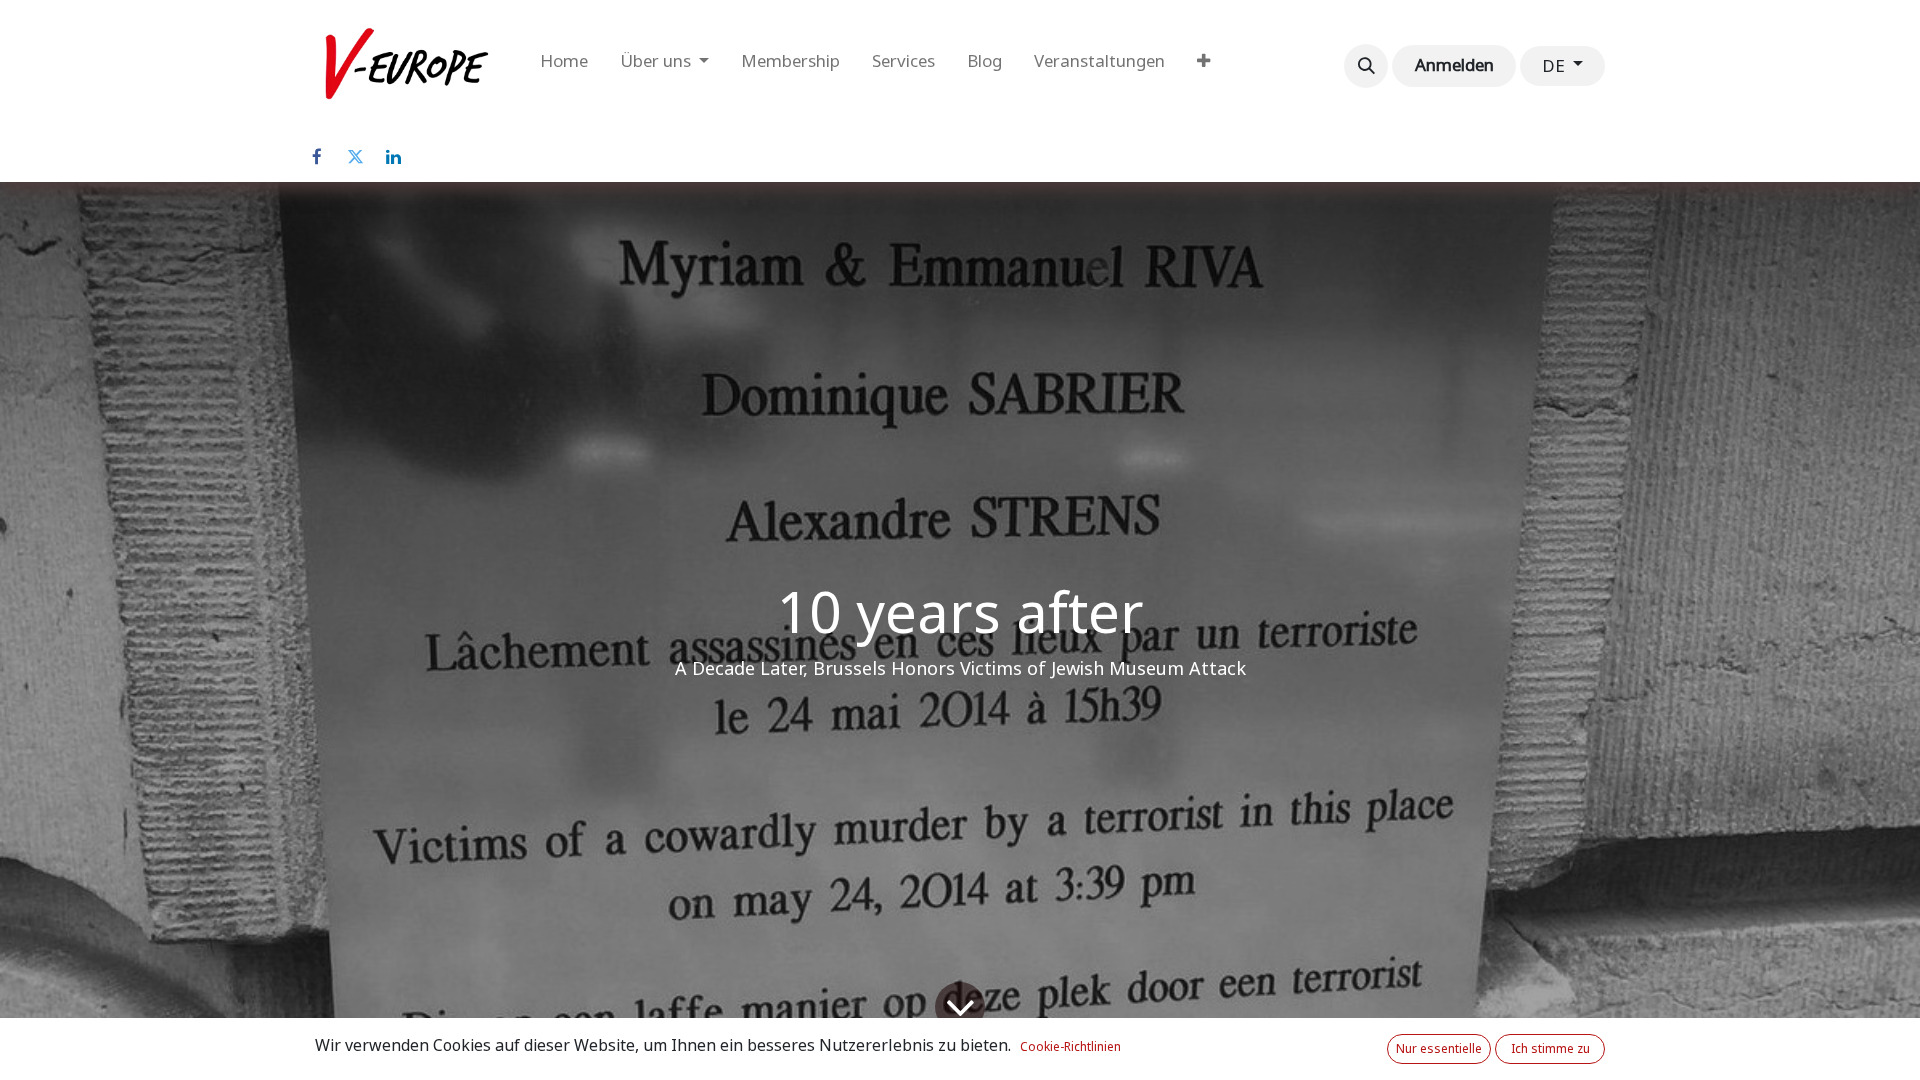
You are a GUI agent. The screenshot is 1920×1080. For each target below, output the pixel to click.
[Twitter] (355, 157)
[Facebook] (317, 157)
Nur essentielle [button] (1439, 1049)
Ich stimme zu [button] (1550, 1049)
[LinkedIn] (393, 157)
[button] (1366, 66)
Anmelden (1454, 65)
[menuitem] (564, 66)
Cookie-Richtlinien (1070, 1047)
